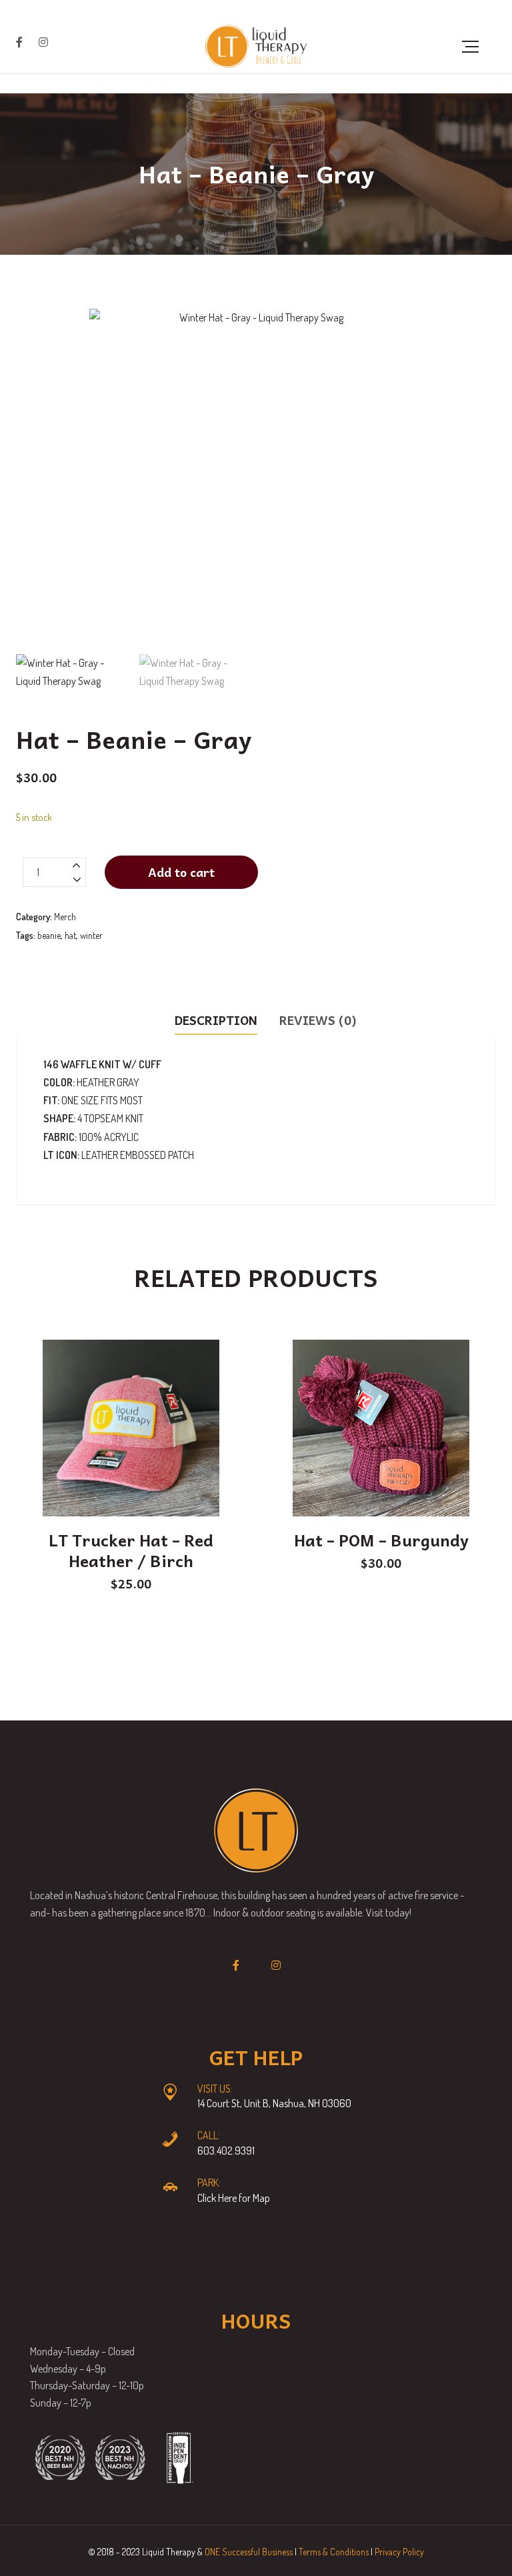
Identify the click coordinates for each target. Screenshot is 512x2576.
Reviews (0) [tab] (318, 1020)
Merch (65, 917)
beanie (49, 935)
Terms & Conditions (334, 2552)
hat (70, 935)
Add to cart (181, 872)
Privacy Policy (399, 2552)
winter (91, 935)
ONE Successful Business (249, 2552)
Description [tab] (216, 1020)
